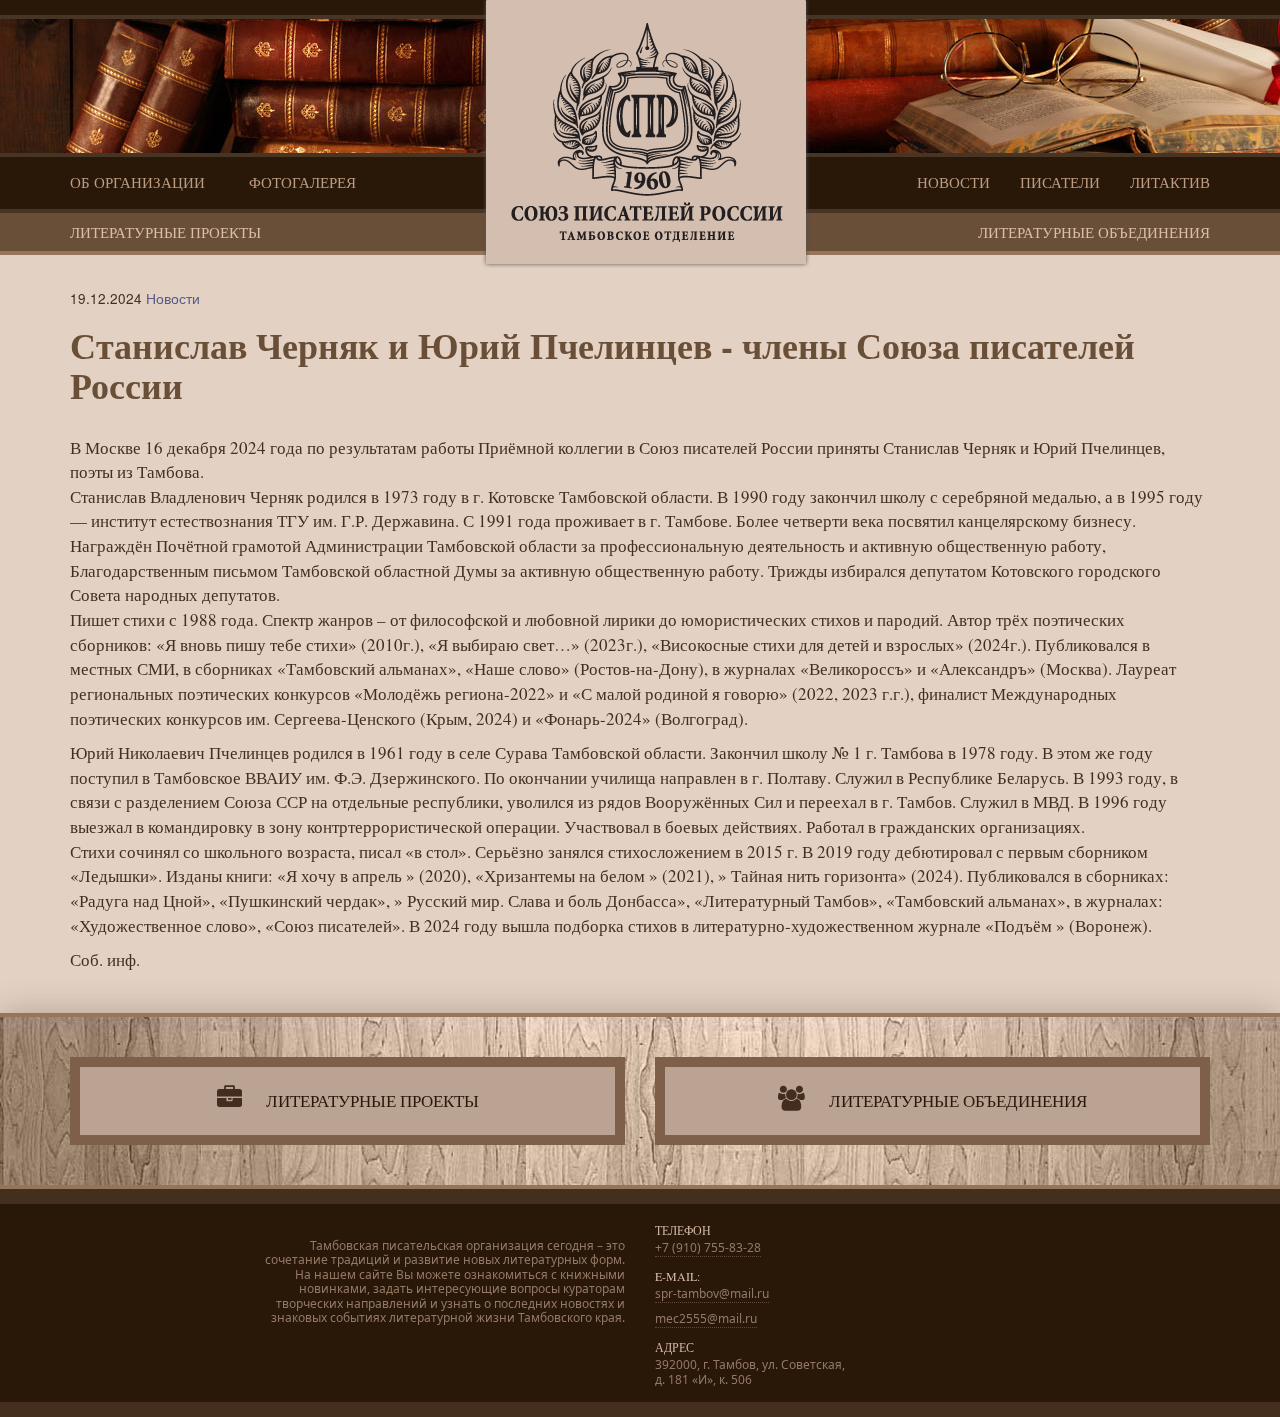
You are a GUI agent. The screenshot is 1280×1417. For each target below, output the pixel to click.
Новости (953, 182)
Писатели (1060, 182)
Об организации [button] (139, 182)
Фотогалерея (302, 182)
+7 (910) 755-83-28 (708, 1247)
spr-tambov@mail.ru (712, 1293)
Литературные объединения (1094, 232)
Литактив (1170, 182)
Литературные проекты (165, 232)
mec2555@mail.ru (706, 1318)
